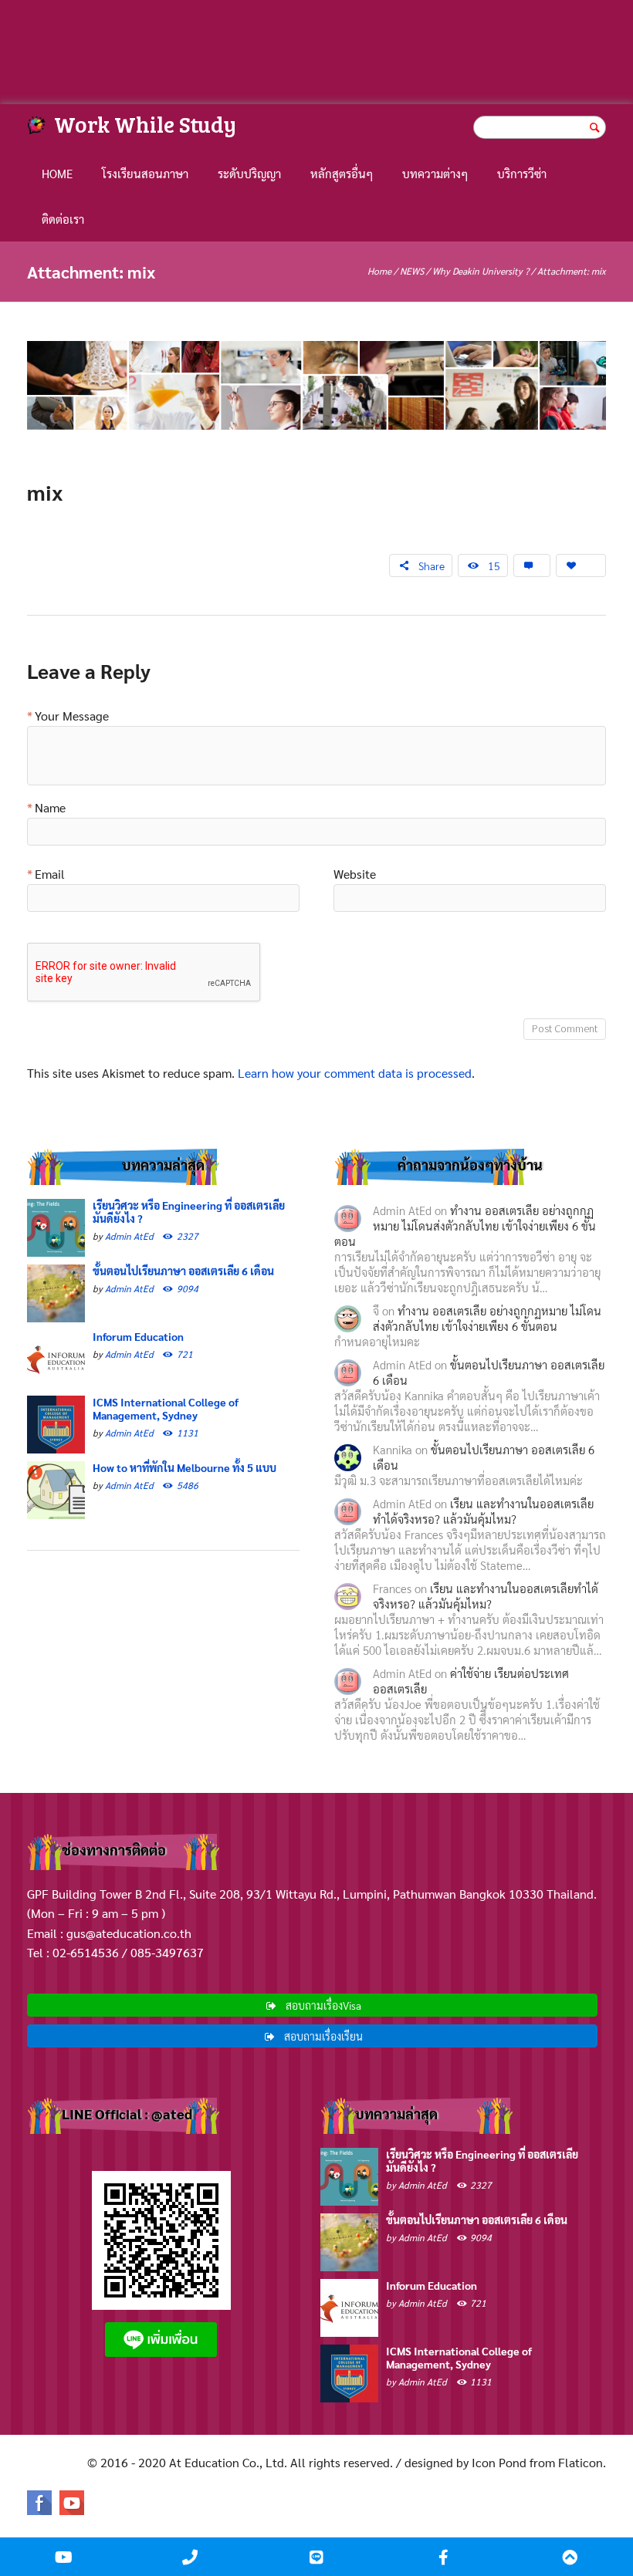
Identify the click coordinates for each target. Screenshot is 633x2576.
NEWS (412, 271)
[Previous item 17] (172, 386)
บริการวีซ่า (522, 173)
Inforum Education (138, 1336)
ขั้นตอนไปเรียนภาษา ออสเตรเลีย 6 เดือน (183, 1271)
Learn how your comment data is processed (355, 1073)
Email (50, 875)
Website (355, 875)
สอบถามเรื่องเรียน (323, 2036)
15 (494, 566)
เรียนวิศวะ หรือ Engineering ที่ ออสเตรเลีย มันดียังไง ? (189, 1212)
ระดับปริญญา (249, 173)
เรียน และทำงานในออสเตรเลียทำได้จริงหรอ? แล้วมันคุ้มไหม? (483, 1511)
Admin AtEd (129, 1236)
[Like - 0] (581, 566)
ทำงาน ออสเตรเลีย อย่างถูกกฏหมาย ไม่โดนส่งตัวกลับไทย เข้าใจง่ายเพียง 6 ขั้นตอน (465, 1226)
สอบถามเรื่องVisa (323, 2005)
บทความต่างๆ (435, 173)
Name (50, 809)
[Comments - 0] (532, 566)
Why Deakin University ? (481, 271)
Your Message (72, 717)
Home (57, 173)
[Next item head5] (461, 386)
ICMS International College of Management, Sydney (166, 1408)
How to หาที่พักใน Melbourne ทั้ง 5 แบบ (184, 1467)
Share (432, 566)
